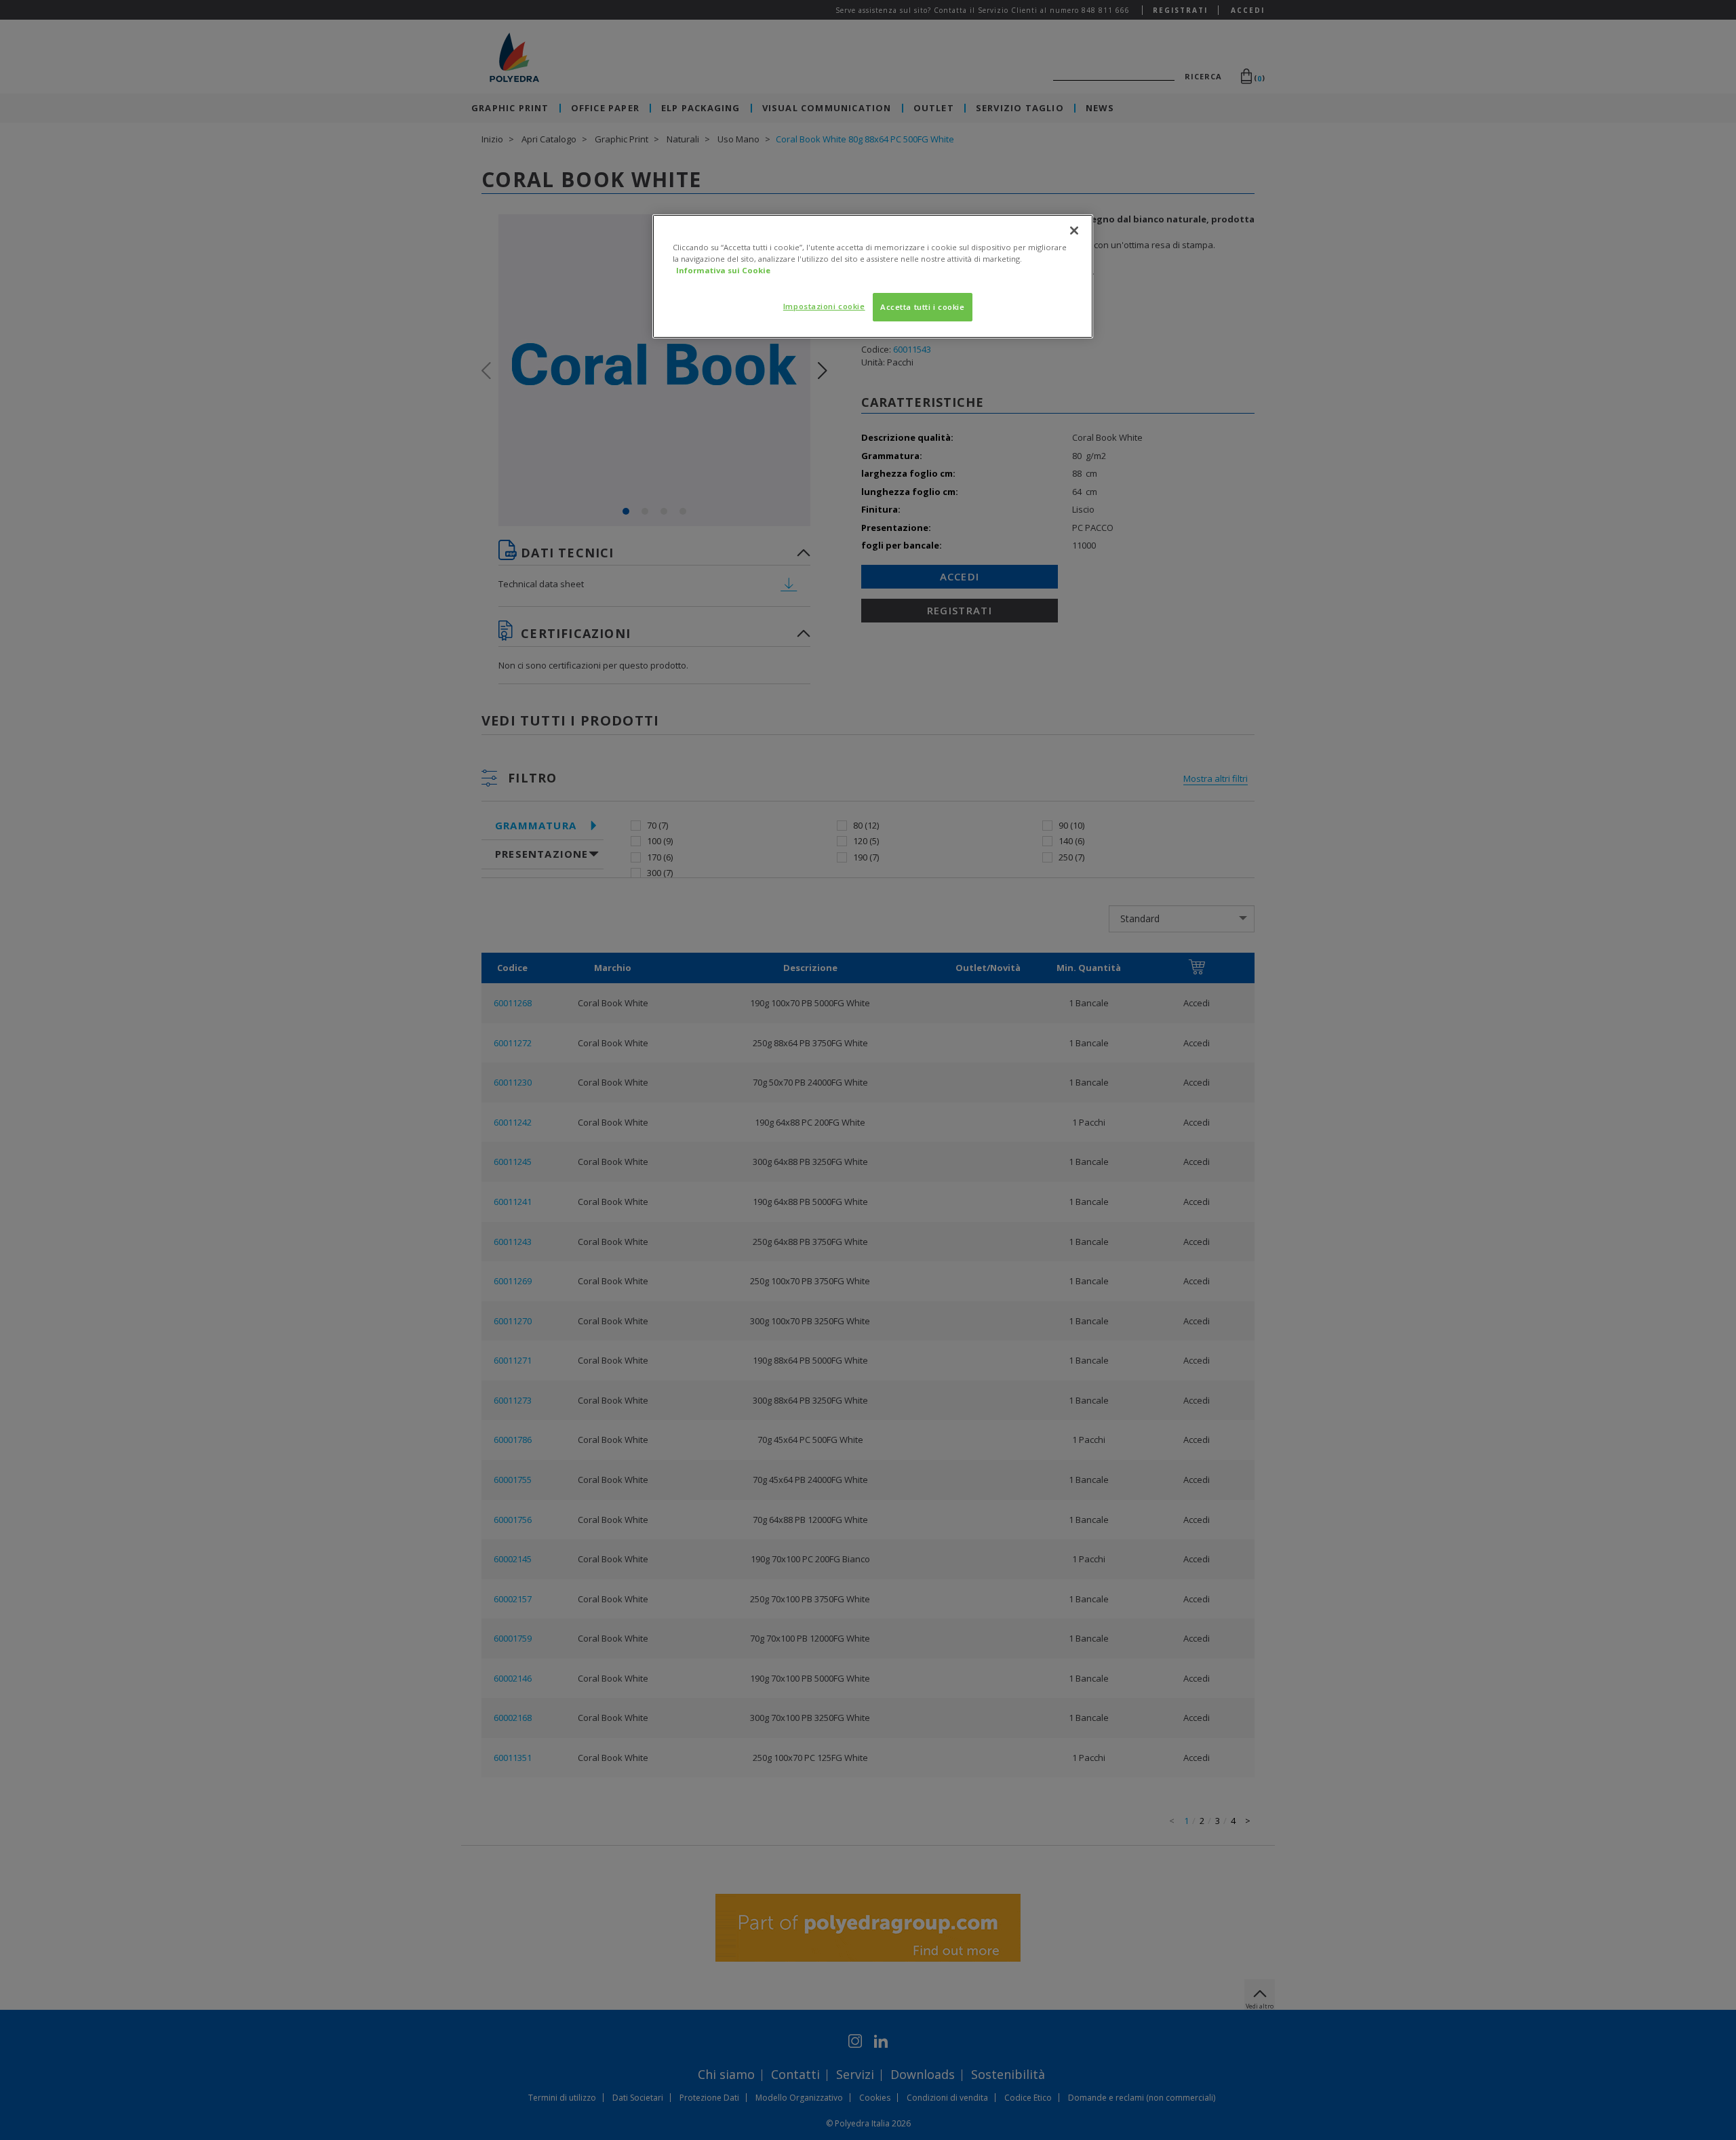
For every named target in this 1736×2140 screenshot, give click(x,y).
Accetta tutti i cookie (923, 307)
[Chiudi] (1074, 231)
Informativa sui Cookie (723, 270)
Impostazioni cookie (824, 306)
